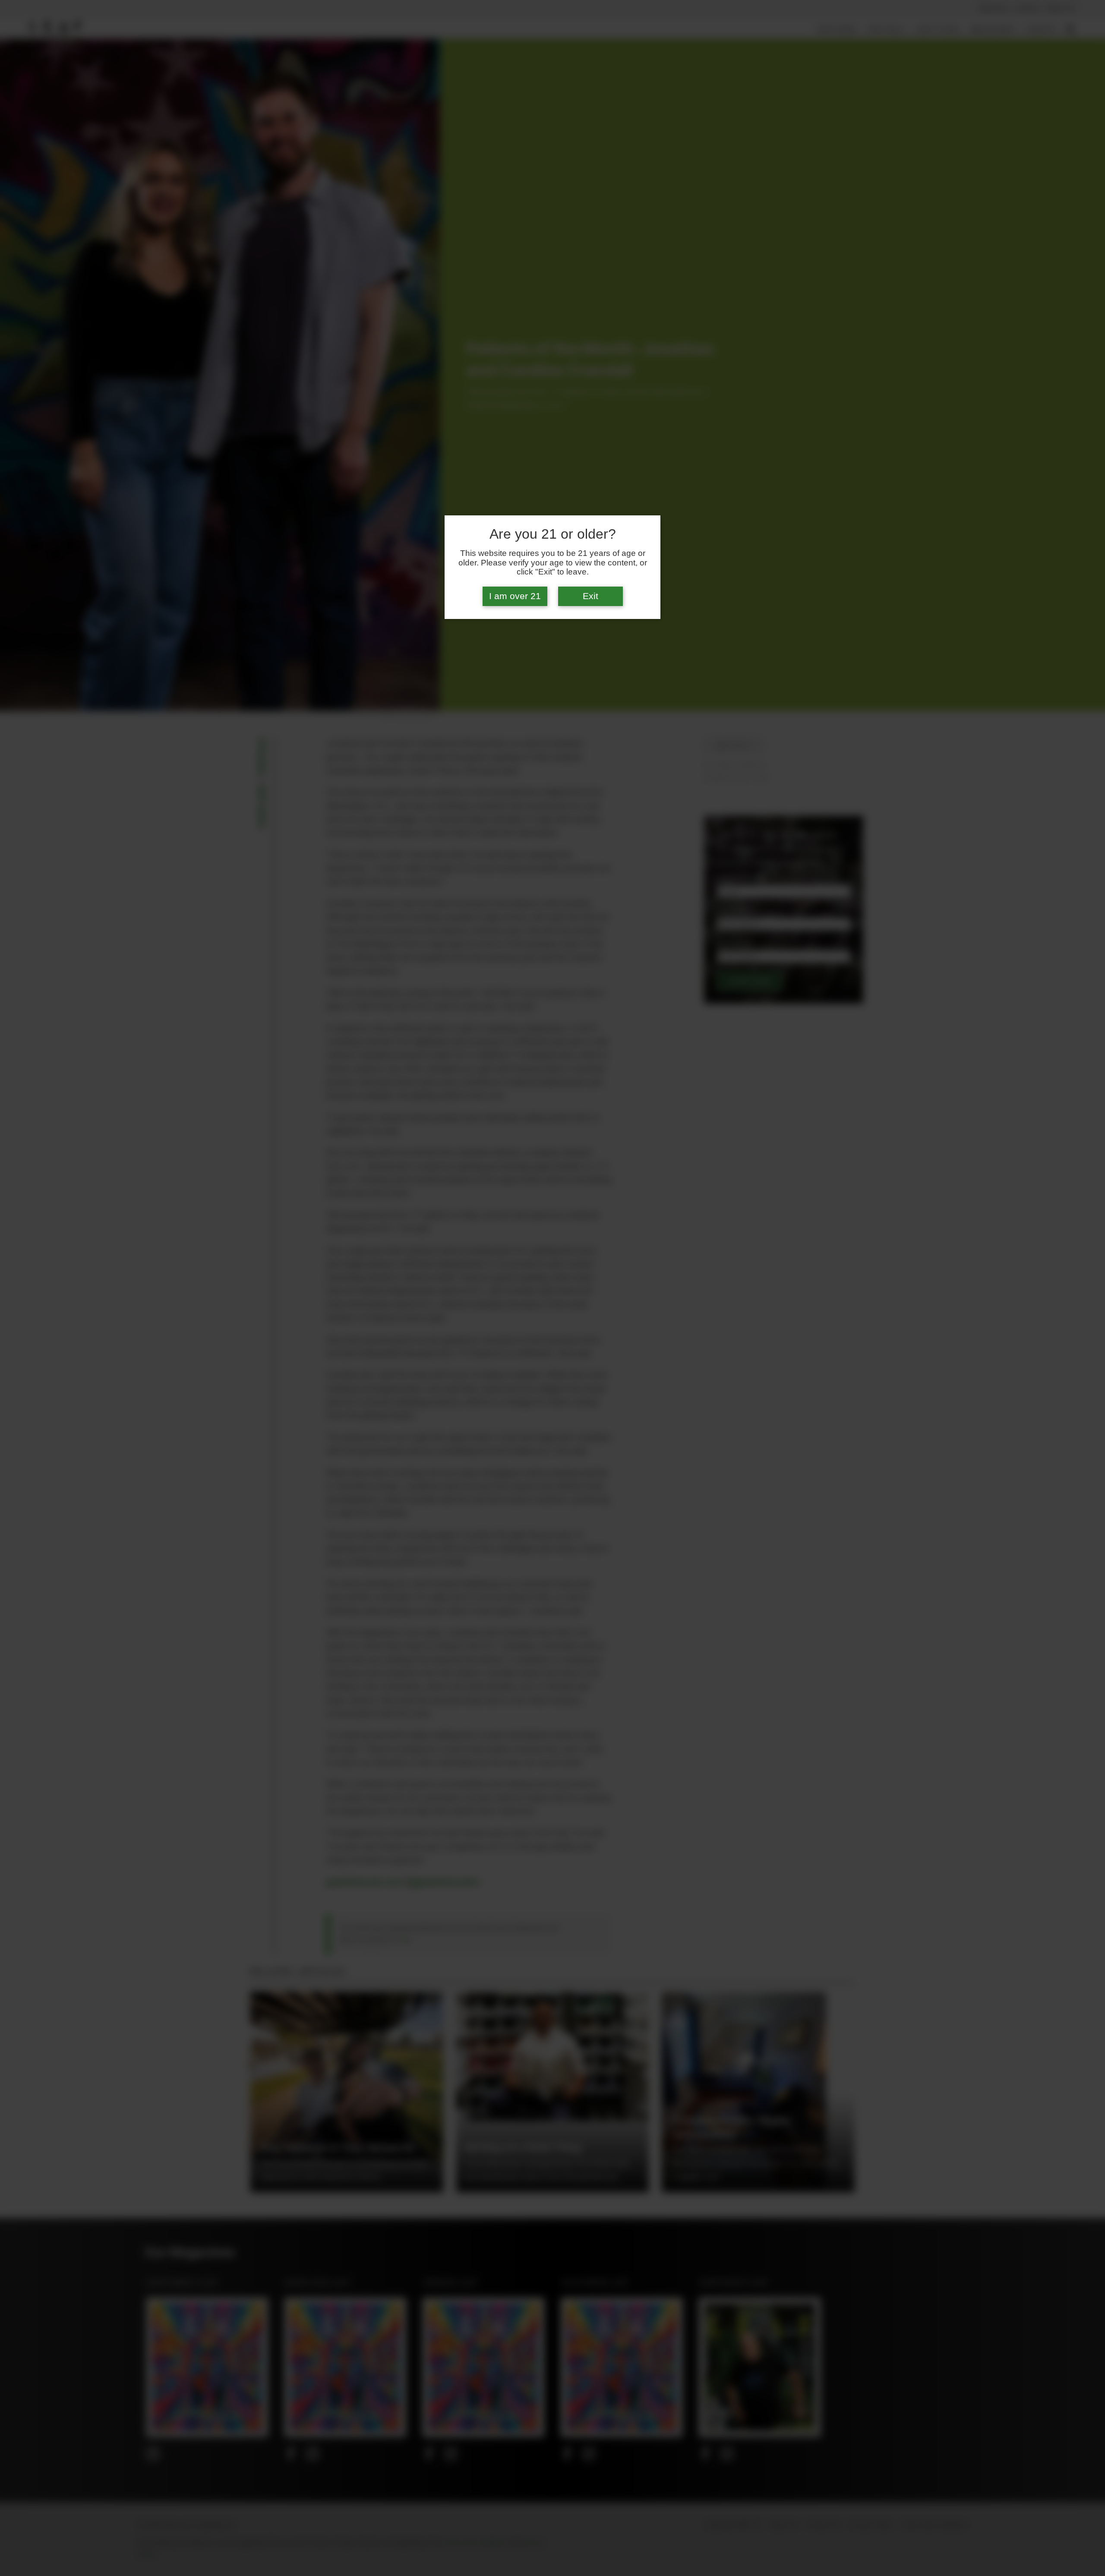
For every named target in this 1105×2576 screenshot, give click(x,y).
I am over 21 (515, 596)
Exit (590, 596)
